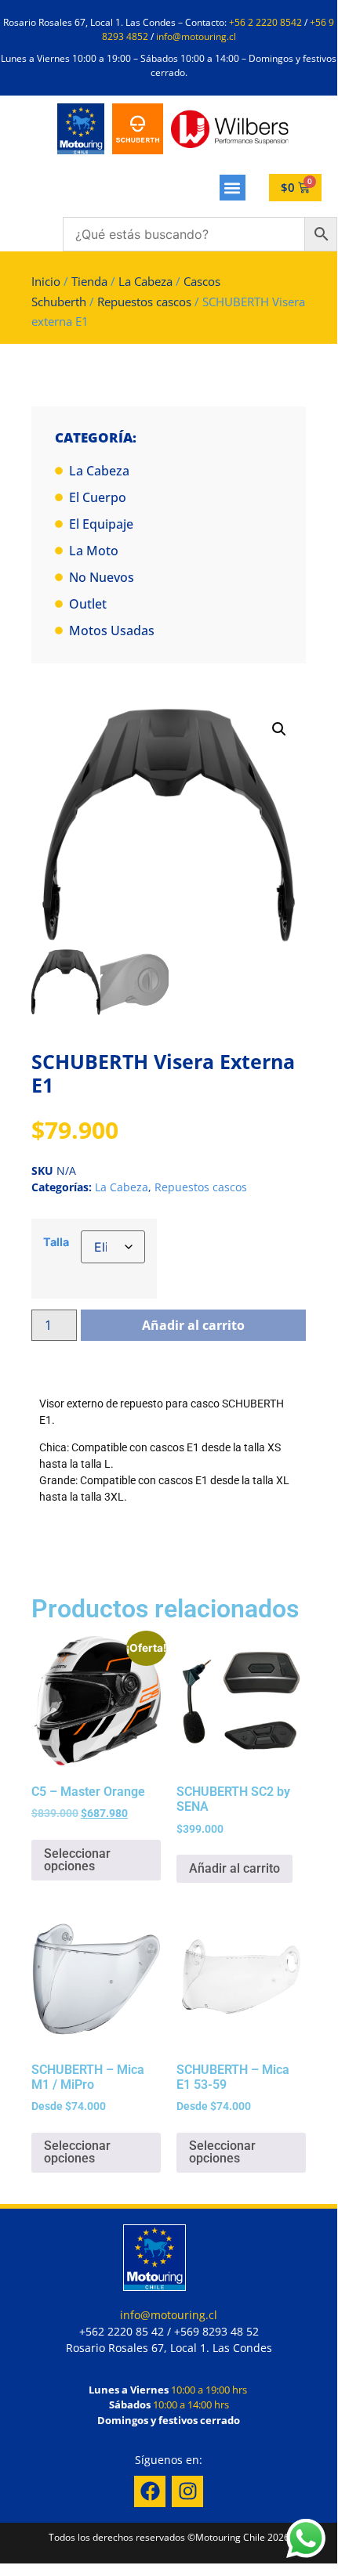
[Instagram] (187, 2491)
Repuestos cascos (144, 302)
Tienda (89, 281)
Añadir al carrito (193, 1325)
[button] (233, 188)
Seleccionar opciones (77, 1860)
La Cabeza (145, 281)
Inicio (46, 281)
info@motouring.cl (196, 36)
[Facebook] (150, 2491)
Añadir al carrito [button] (234, 1868)
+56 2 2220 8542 (265, 22)
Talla (56, 1242)
